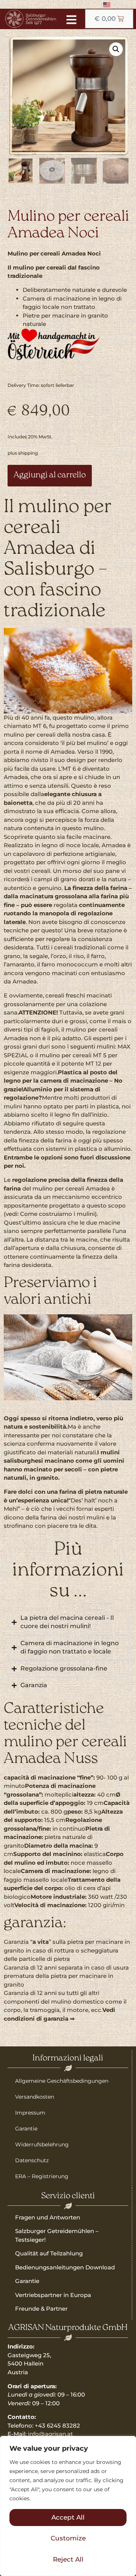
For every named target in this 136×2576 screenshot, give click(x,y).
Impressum (30, 2113)
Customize (68, 2538)
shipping (28, 453)
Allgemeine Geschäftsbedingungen (62, 2081)
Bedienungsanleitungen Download (65, 2267)
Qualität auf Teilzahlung (49, 2253)
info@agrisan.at (50, 2434)
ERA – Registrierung (42, 2176)
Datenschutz (32, 2160)
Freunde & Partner (41, 2309)
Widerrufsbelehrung (42, 2144)
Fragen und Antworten (48, 2217)
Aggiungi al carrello (50, 475)
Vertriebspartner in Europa (53, 2295)
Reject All (68, 2559)
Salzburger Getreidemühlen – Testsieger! (57, 2235)
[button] (116, 49)
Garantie (26, 2129)
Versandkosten (35, 2097)
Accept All (68, 2517)
